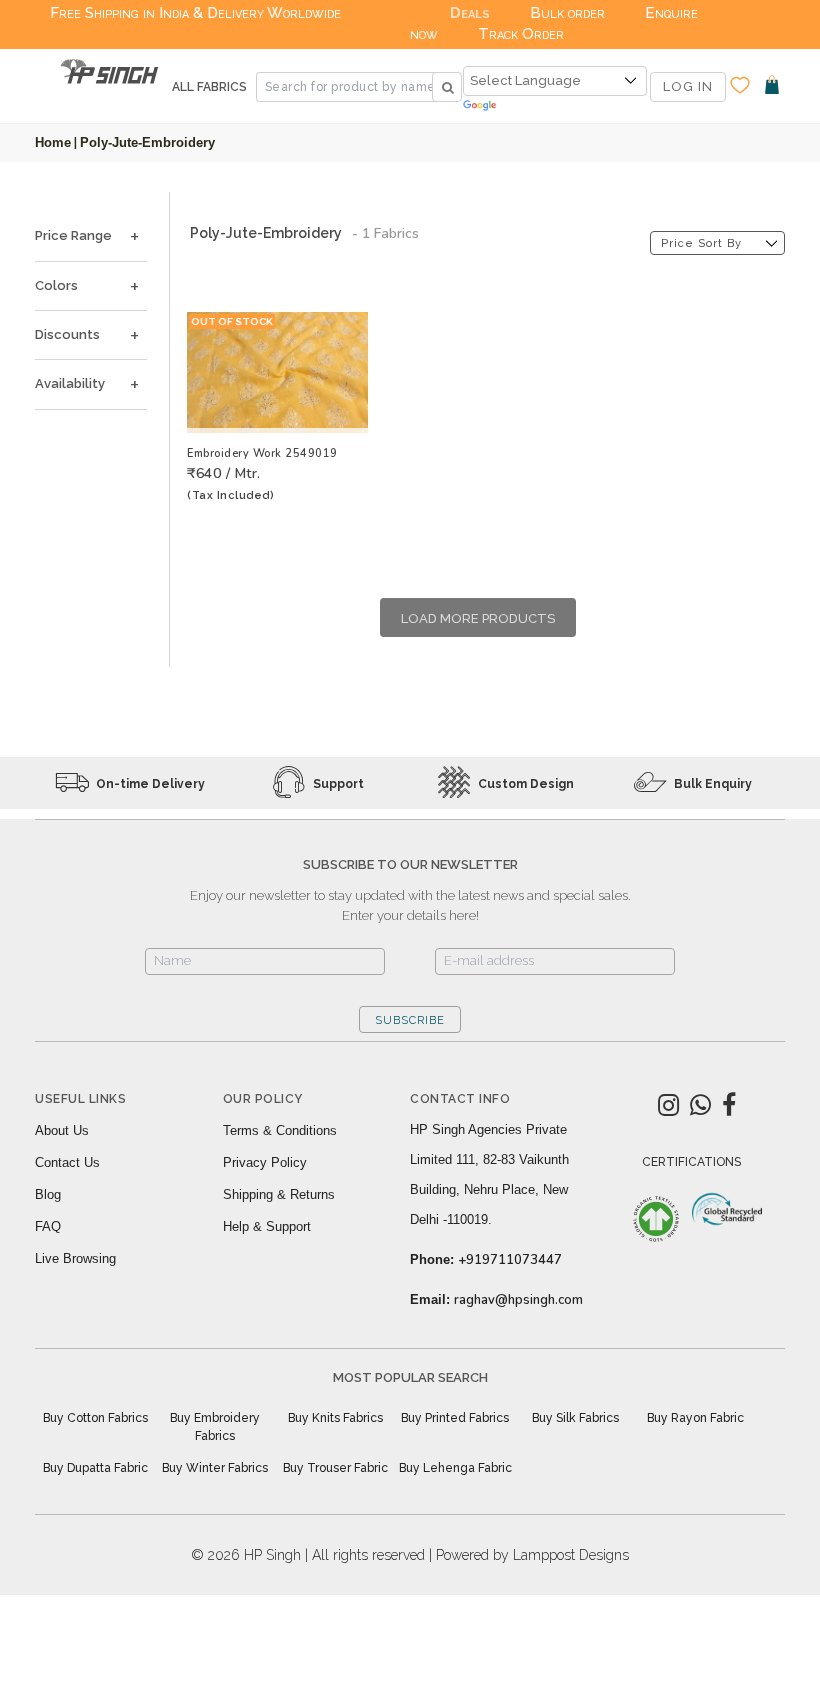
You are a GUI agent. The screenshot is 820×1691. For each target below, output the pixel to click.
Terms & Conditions (280, 1130)
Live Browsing (75, 1258)
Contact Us (67, 1162)
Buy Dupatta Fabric (95, 1468)
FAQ (48, 1226)
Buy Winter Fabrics (215, 1468)
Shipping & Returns (279, 1194)
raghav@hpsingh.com (518, 1300)
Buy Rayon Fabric (695, 1418)
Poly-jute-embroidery (147, 142)
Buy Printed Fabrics (455, 1418)
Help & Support (267, 1226)
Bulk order (567, 13)
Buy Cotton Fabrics (95, 1418)
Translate (555, 106)
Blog (48, 1194)
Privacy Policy (265, 1162)
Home (53, 142)
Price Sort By (701, 243)
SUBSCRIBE (410, 1020)
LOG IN (688, 86)
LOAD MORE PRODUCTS (478, 618)
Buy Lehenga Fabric (455, 1468)
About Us (62, 1130)
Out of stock (232, 321)
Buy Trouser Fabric (335, 1468)
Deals (470, 13)
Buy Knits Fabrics (335, 1418)
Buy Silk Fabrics (575, 1418)
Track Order (521, 34)
